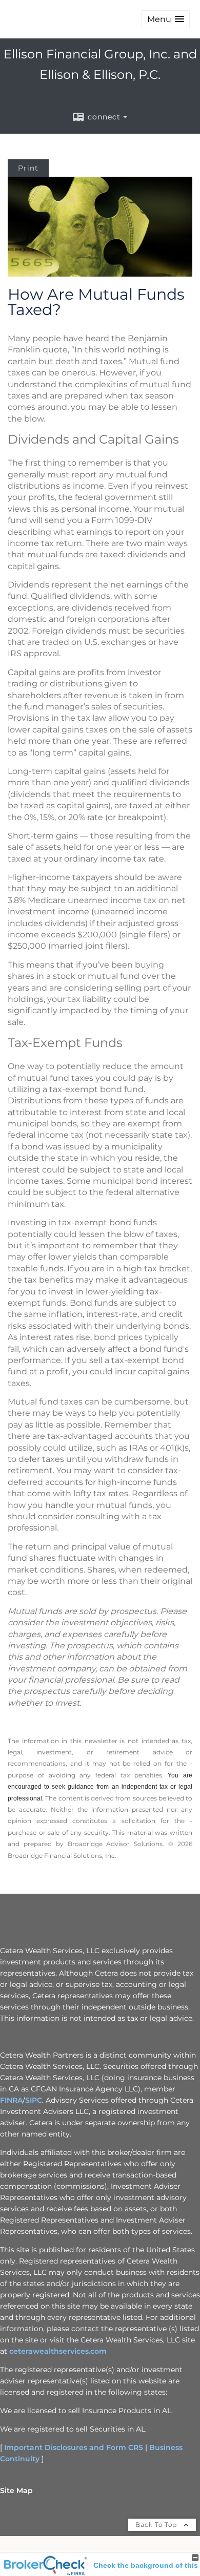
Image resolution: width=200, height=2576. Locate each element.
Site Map (16, 2490)
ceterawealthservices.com (58, 2351)
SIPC (34, 2100)
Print (28, 168)
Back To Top (157, 2525)
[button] (166, 19)
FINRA (11, 2100)
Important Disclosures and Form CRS (74, 2447)
